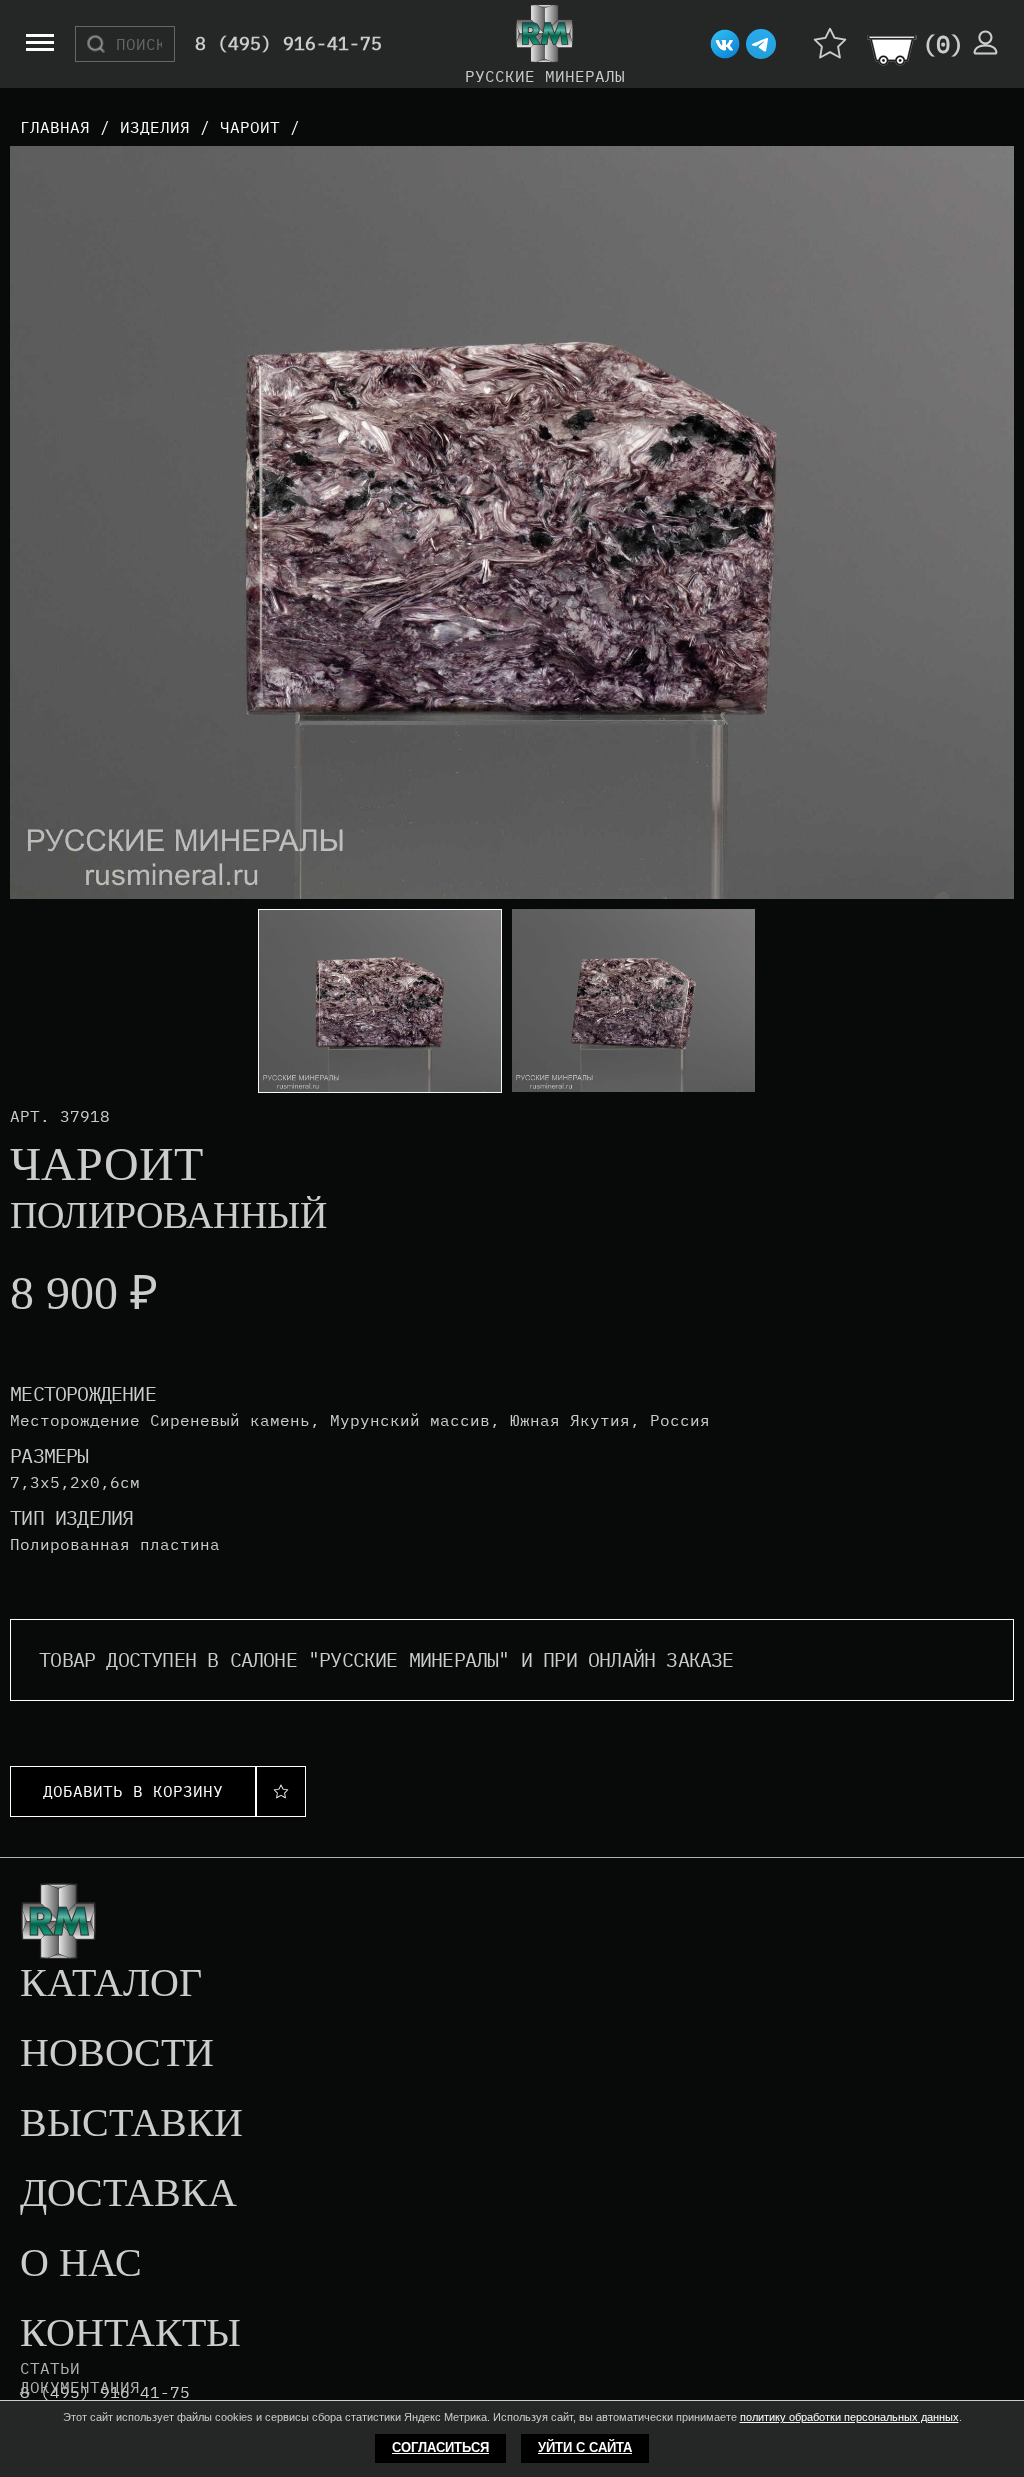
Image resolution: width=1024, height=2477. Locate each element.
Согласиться (440, 2447)
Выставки (131, 2124)
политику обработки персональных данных (849, 2417)
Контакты (130, 2334)
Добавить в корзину (133, 1791)
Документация (80, 2387)
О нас (81, 2264)
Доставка (128, 2194)
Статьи (50, 2368)
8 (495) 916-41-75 (288, 44)
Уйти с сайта (585, 2447)
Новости (117, 2054)
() (943, 44)
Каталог (111, 1984)
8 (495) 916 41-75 (105, 2392)
